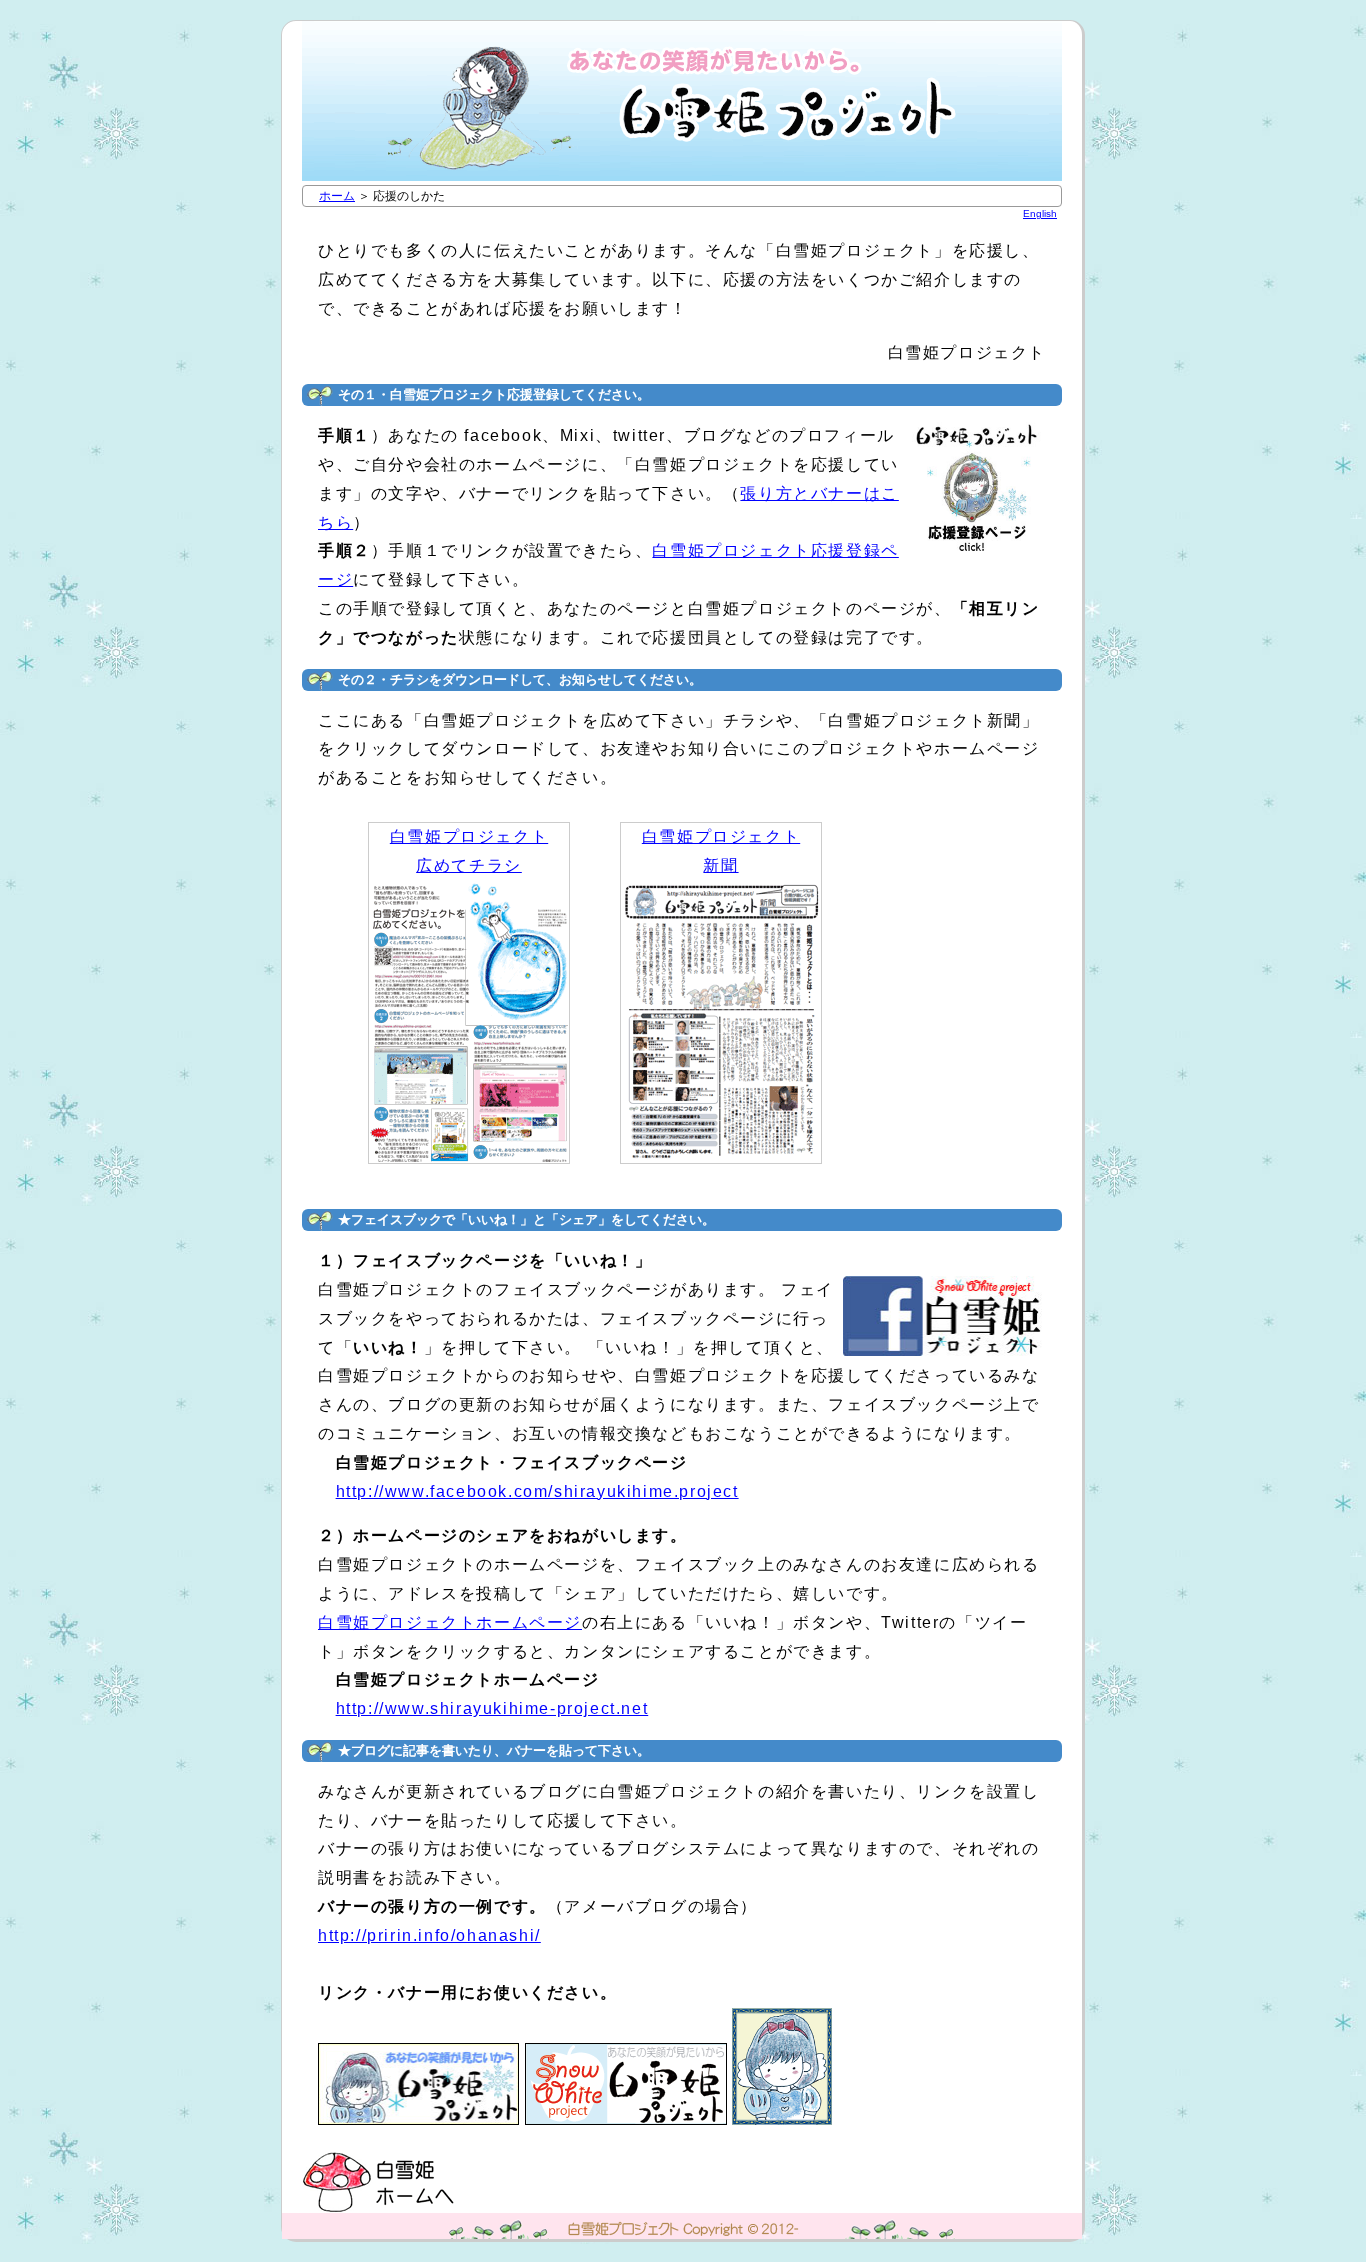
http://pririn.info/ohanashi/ (429, 1935)
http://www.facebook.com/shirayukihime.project (537, 1491)
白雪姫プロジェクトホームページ (450, 1622)
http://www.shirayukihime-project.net (492, 1708)
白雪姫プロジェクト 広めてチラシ (469, 851)
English (1040, 213)
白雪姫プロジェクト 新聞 (721, 851)
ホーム (337, 196)
